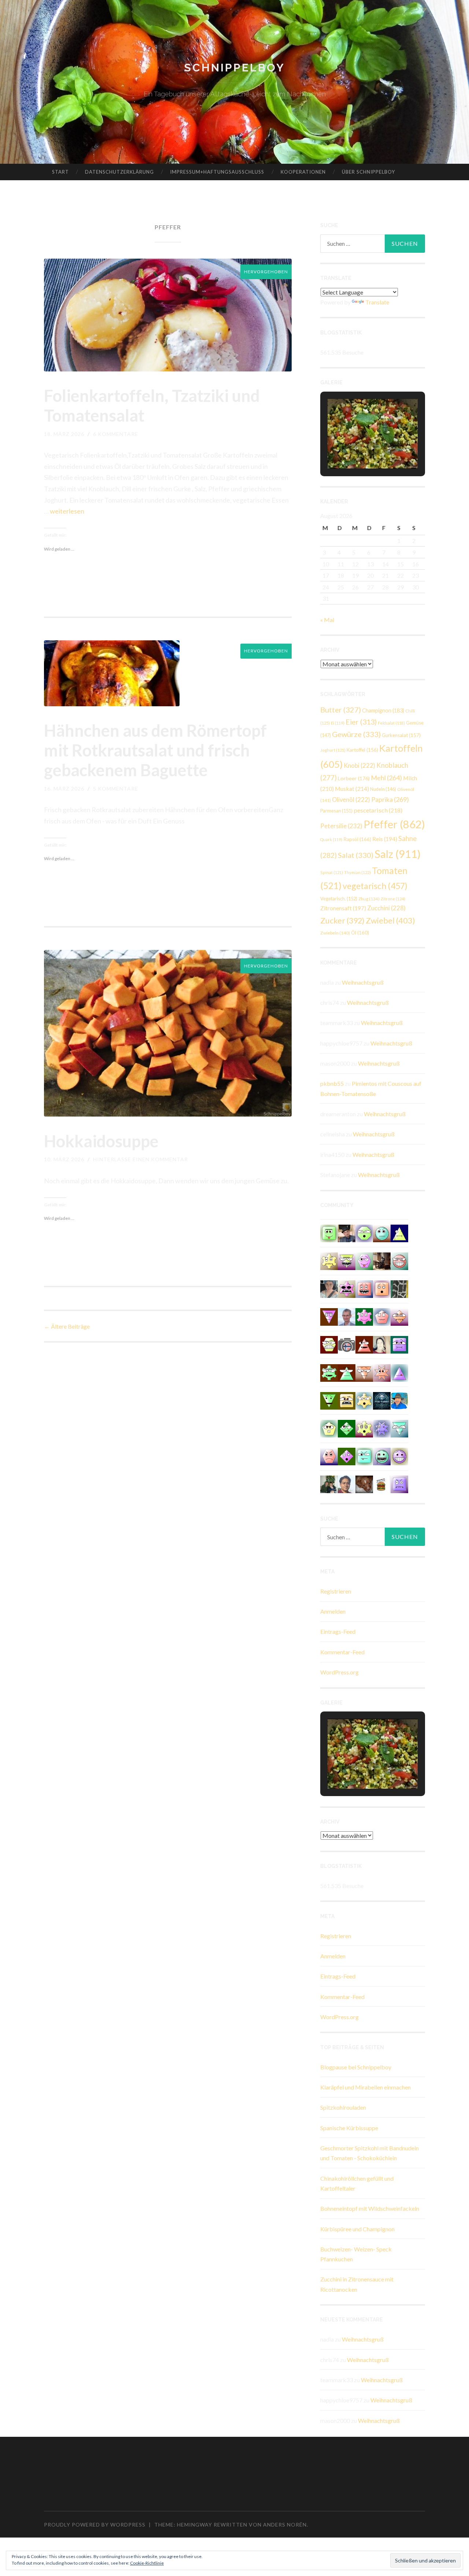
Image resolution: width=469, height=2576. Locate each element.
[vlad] (347, 1400)
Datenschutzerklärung (119, 172)
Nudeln (383, 789)
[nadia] (399, 1260)
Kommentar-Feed (342, 1652)
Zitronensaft (343, 908)
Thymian (357, 872)
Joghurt (333, 750)
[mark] (329, 1456)
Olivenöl (351, 800)
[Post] (364, 1372)
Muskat (352, 789)
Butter (341, 710)
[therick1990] (382, 1372)
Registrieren (336, 1591)
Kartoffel (362, 750)
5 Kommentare (116, 789)
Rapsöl (357, 839)
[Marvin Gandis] (329, 1483)
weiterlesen (67, 511)
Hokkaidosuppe (101, 1141)
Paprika (390, 799)
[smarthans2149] (399, 1428)
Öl (360, 933)
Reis (385, 839)
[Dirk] (347, 1344)
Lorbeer (354, 778)
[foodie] (329, 1316)
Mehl (386, 778)
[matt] (399, 1483)
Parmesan (336, 811)
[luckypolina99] (364, 1288)
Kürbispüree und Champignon (357, 2229)
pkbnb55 (332, 1083)
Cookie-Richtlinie (147, 2563)
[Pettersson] (399, 1400)
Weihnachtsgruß (363, 982)
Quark (331, 839)
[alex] (364, 1233)
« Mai (327, 620)
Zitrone (393, 899)
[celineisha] (364, 1400)
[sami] (329, 1372)
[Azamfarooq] (347, 1483)
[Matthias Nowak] (347, 1316)
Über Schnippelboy (368, 172)
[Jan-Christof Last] (382, 1483)
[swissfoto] (399, 1288)
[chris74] (347, 1428)
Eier (361, 722)
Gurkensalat (401, 735)
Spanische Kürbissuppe (349, 2128)
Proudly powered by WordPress (95, 2525)
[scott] (364, 1344)
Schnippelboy (234, 68)
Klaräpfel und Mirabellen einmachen (365, 2087)
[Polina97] (329, 1400)
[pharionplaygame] (382, 1233)
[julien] (382, 1456)
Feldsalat (391, 723)
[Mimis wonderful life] (382, 1344)
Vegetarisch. (339, 899)
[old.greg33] (364, 1316)
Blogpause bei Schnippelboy (356, 2067)
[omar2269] (382, 1428)
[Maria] (347, 1372)
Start (60, 172)
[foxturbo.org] (382, 1400)
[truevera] (329, 1428)
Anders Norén (285, 2525)
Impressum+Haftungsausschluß (217, 172)
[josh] (382, 1316)
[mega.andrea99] (347, 1260)
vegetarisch (375, 886)
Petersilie (341, 826)
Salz (398, 854)
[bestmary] (399, 1344)
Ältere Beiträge (67, 1326)
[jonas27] (399, 1233)
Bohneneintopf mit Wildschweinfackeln (370, 2208)
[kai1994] (329, 1260)
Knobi (359, 765)
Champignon (383, 710)
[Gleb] (364, 1456)
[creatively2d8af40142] (364, 1428)
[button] (356, 448)
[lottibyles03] (329, 1344)
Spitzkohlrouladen (343, 2107)
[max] (347, 1456)
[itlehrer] (382, 1260)
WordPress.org (339, 1672)
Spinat (332, 872)
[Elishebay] (329, 1288)
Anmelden (333, 1611)
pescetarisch (378, 810)
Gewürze (356, 734)
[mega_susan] (329, 1233)
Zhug (369, 899)
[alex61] (399, 1456)
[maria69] (382, 1288)
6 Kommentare (116, 434)
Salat (356, 855)
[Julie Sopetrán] (364, 1483)
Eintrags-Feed (338, 1631)
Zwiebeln (335, 933)
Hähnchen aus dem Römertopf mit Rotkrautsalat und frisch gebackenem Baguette (155, 750)
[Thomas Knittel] (347, 1233)
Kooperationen (303, 172)
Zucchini (386, 908)
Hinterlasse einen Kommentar (141, 1159)
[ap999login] (347, 1288)
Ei (338, 723)
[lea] (399, 1316)
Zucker (342, 921)
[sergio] (399, 1372)
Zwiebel (390, 920)
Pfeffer (394, 824)
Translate (377, 302)
